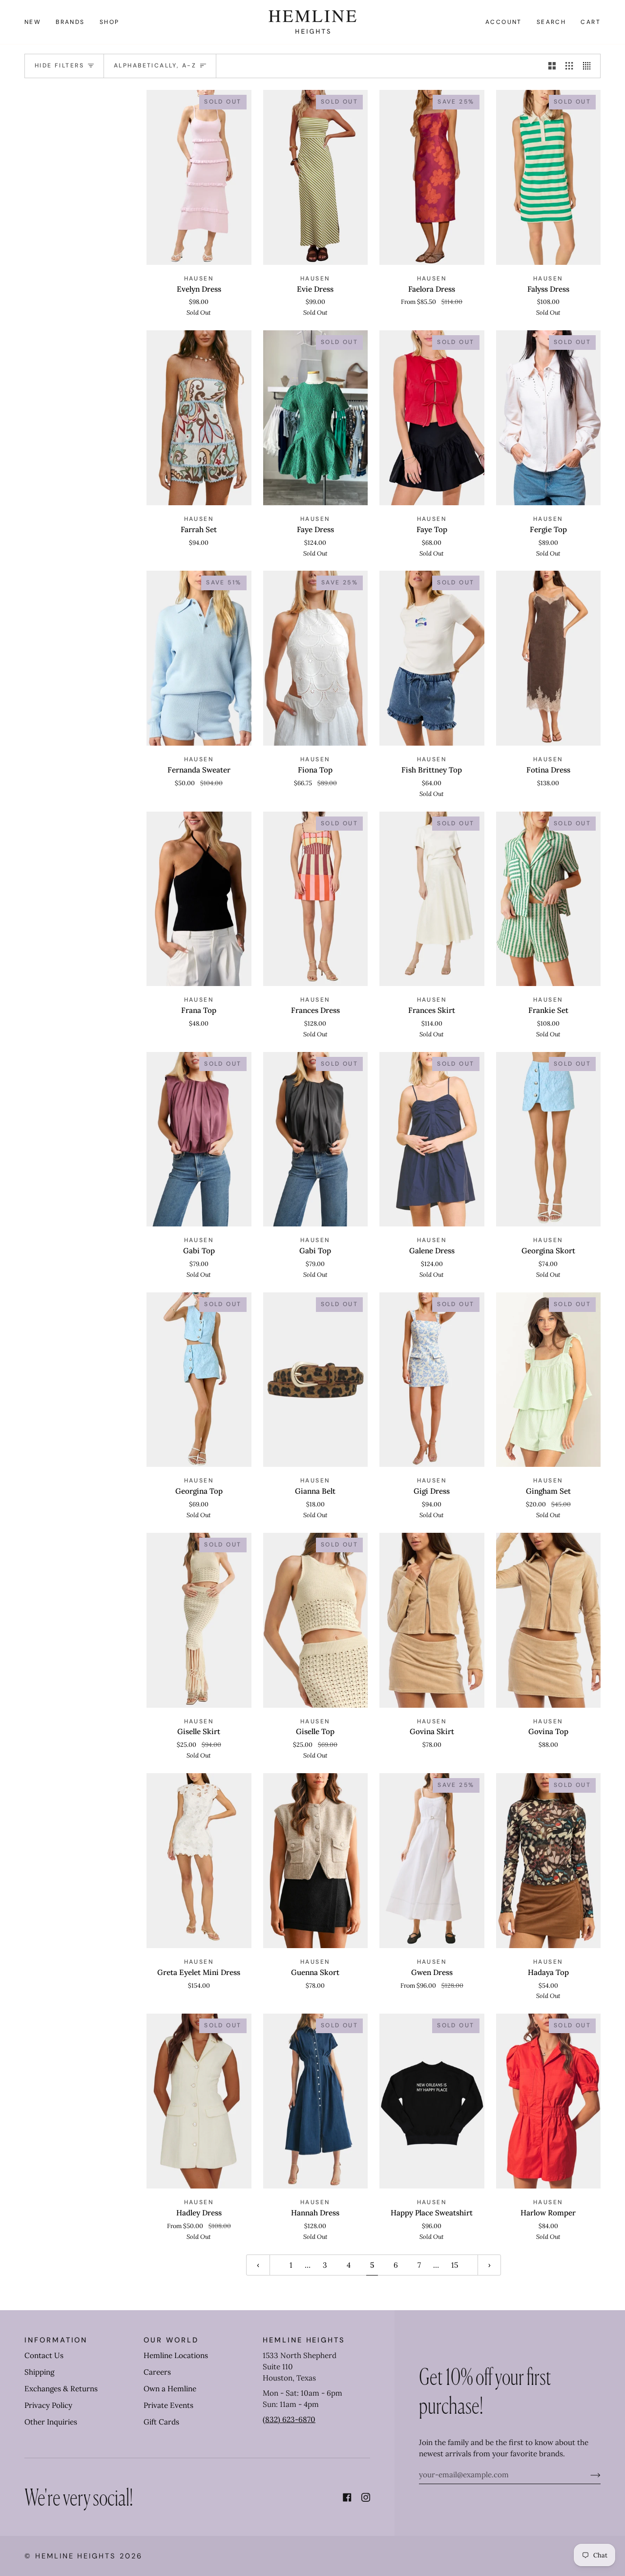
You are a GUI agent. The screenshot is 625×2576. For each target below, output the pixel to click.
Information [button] (56, 2340)
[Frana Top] (199, 899)
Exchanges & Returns (61, 2389)
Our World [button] (171, 2340)
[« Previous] (258, 2265)
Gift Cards (161, 2422)
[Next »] (490, 2265)
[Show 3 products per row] (569, 66)
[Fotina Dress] (549, 658)
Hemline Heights (76, 2556)
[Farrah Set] (199, 418)
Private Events (168, 2405)
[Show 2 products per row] (552, 66)
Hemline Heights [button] (304, 2340)
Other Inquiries (51, 2422)
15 (455, 2265)
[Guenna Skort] (316, 1861)
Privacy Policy (48, 2405)
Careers (157, 2372)
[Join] (588, 2475)
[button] (70, 22)
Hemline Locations (176, 2355)
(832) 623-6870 (289, 2419)
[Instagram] (366, 2497)
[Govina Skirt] (432, 1620)
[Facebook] (347, 2497)
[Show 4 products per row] (589, 66)
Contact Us (44, 2355)
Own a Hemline (170, 2389)
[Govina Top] (549, 1620)
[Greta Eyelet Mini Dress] (199, 1861)
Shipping (39, 2372)
